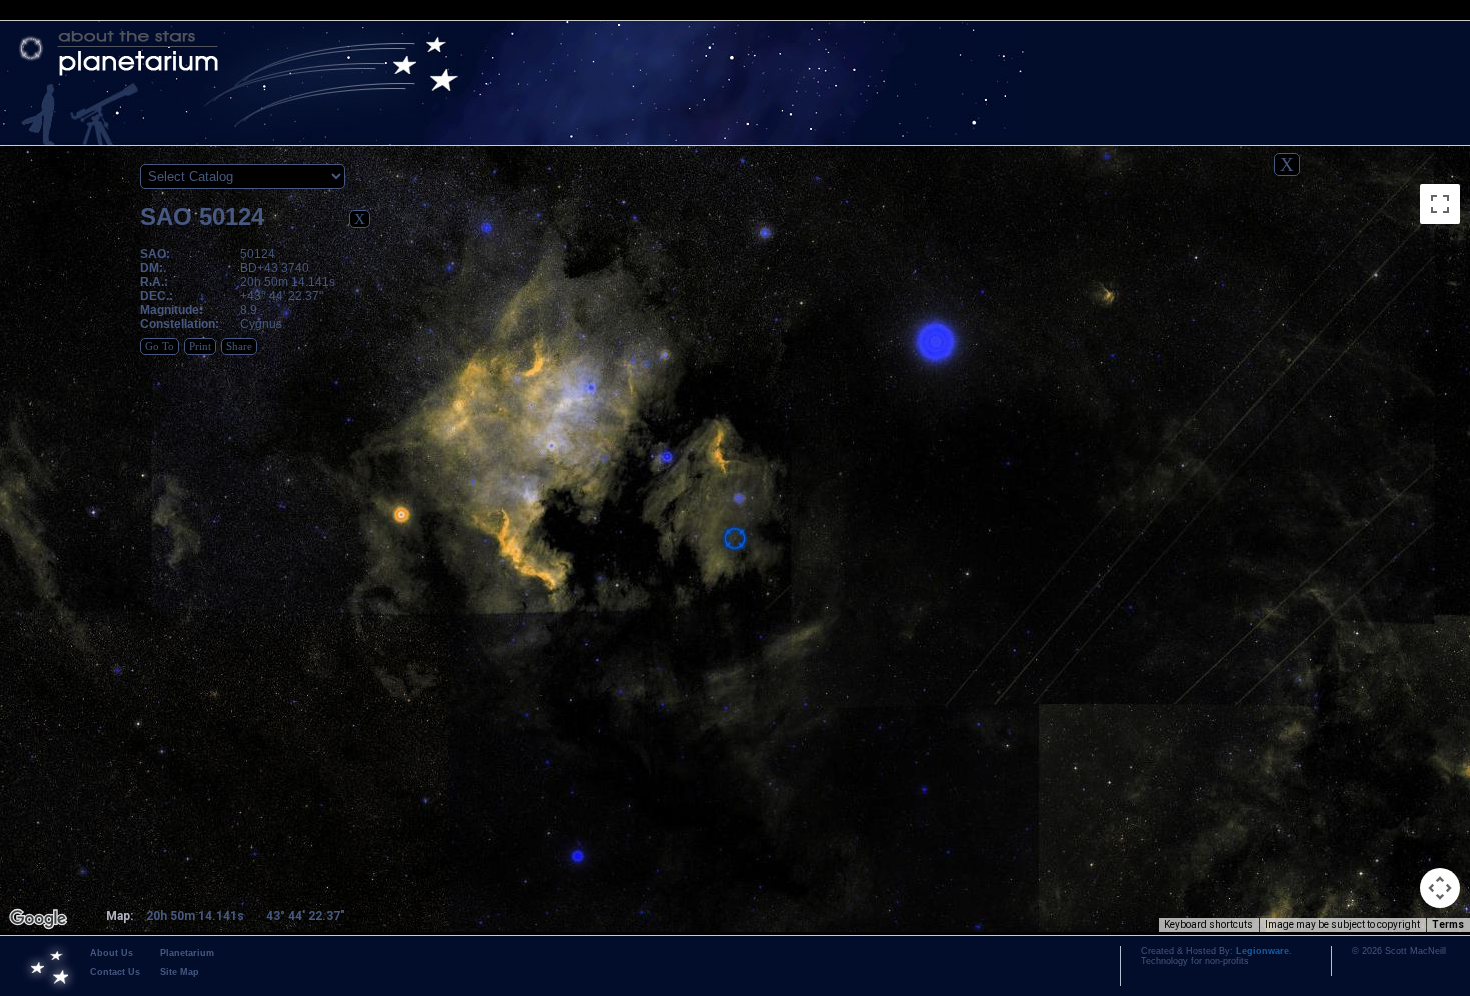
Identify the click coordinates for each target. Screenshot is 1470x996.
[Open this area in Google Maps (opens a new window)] (38, 919)
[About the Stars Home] (735, 53)
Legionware (1262, 951)
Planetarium (187, 953)
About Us (111, 953)
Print (200, 346)
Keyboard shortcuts (1208, 924)
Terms (1448, 924)
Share (239, 346)
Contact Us (115, 972)
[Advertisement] (1385, 456)
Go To (159, 346)
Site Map (179, 972)
